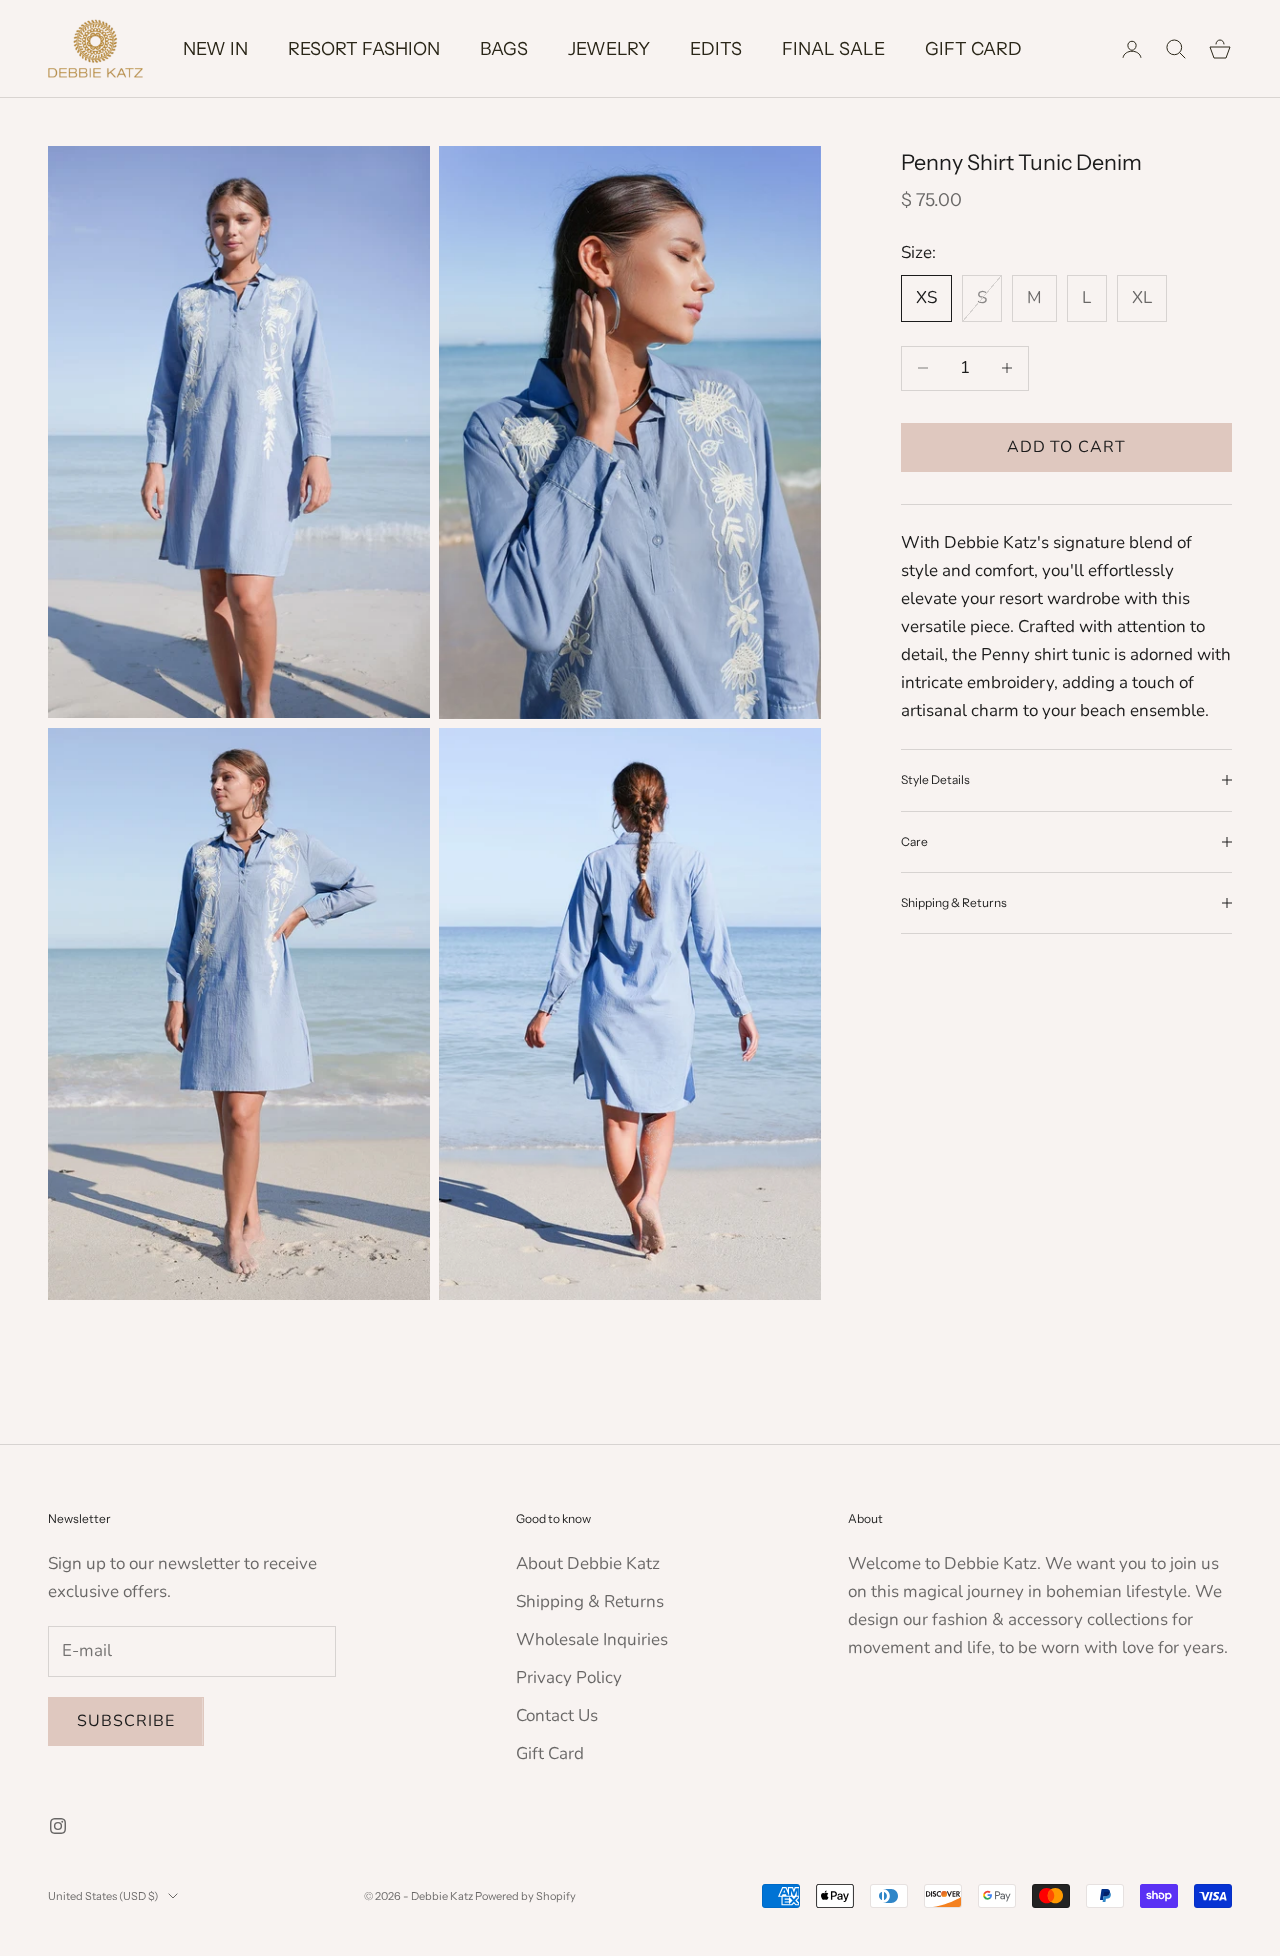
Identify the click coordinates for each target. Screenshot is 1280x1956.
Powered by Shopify (525, 1896)
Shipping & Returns (590, 1601)
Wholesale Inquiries (592, 1639)
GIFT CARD (973, 49)
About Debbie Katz (588, 1563)
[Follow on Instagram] (58, 1826)
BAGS (504, 49)
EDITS (716, 49)
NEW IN (215, 49)
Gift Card (550, 1753)
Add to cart (1067, 447)
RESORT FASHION (364, 49)
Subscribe (126, 1721)
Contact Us (557, 1715)
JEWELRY (609, 49)
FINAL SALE (833, 49)
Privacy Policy (569, 1677)
